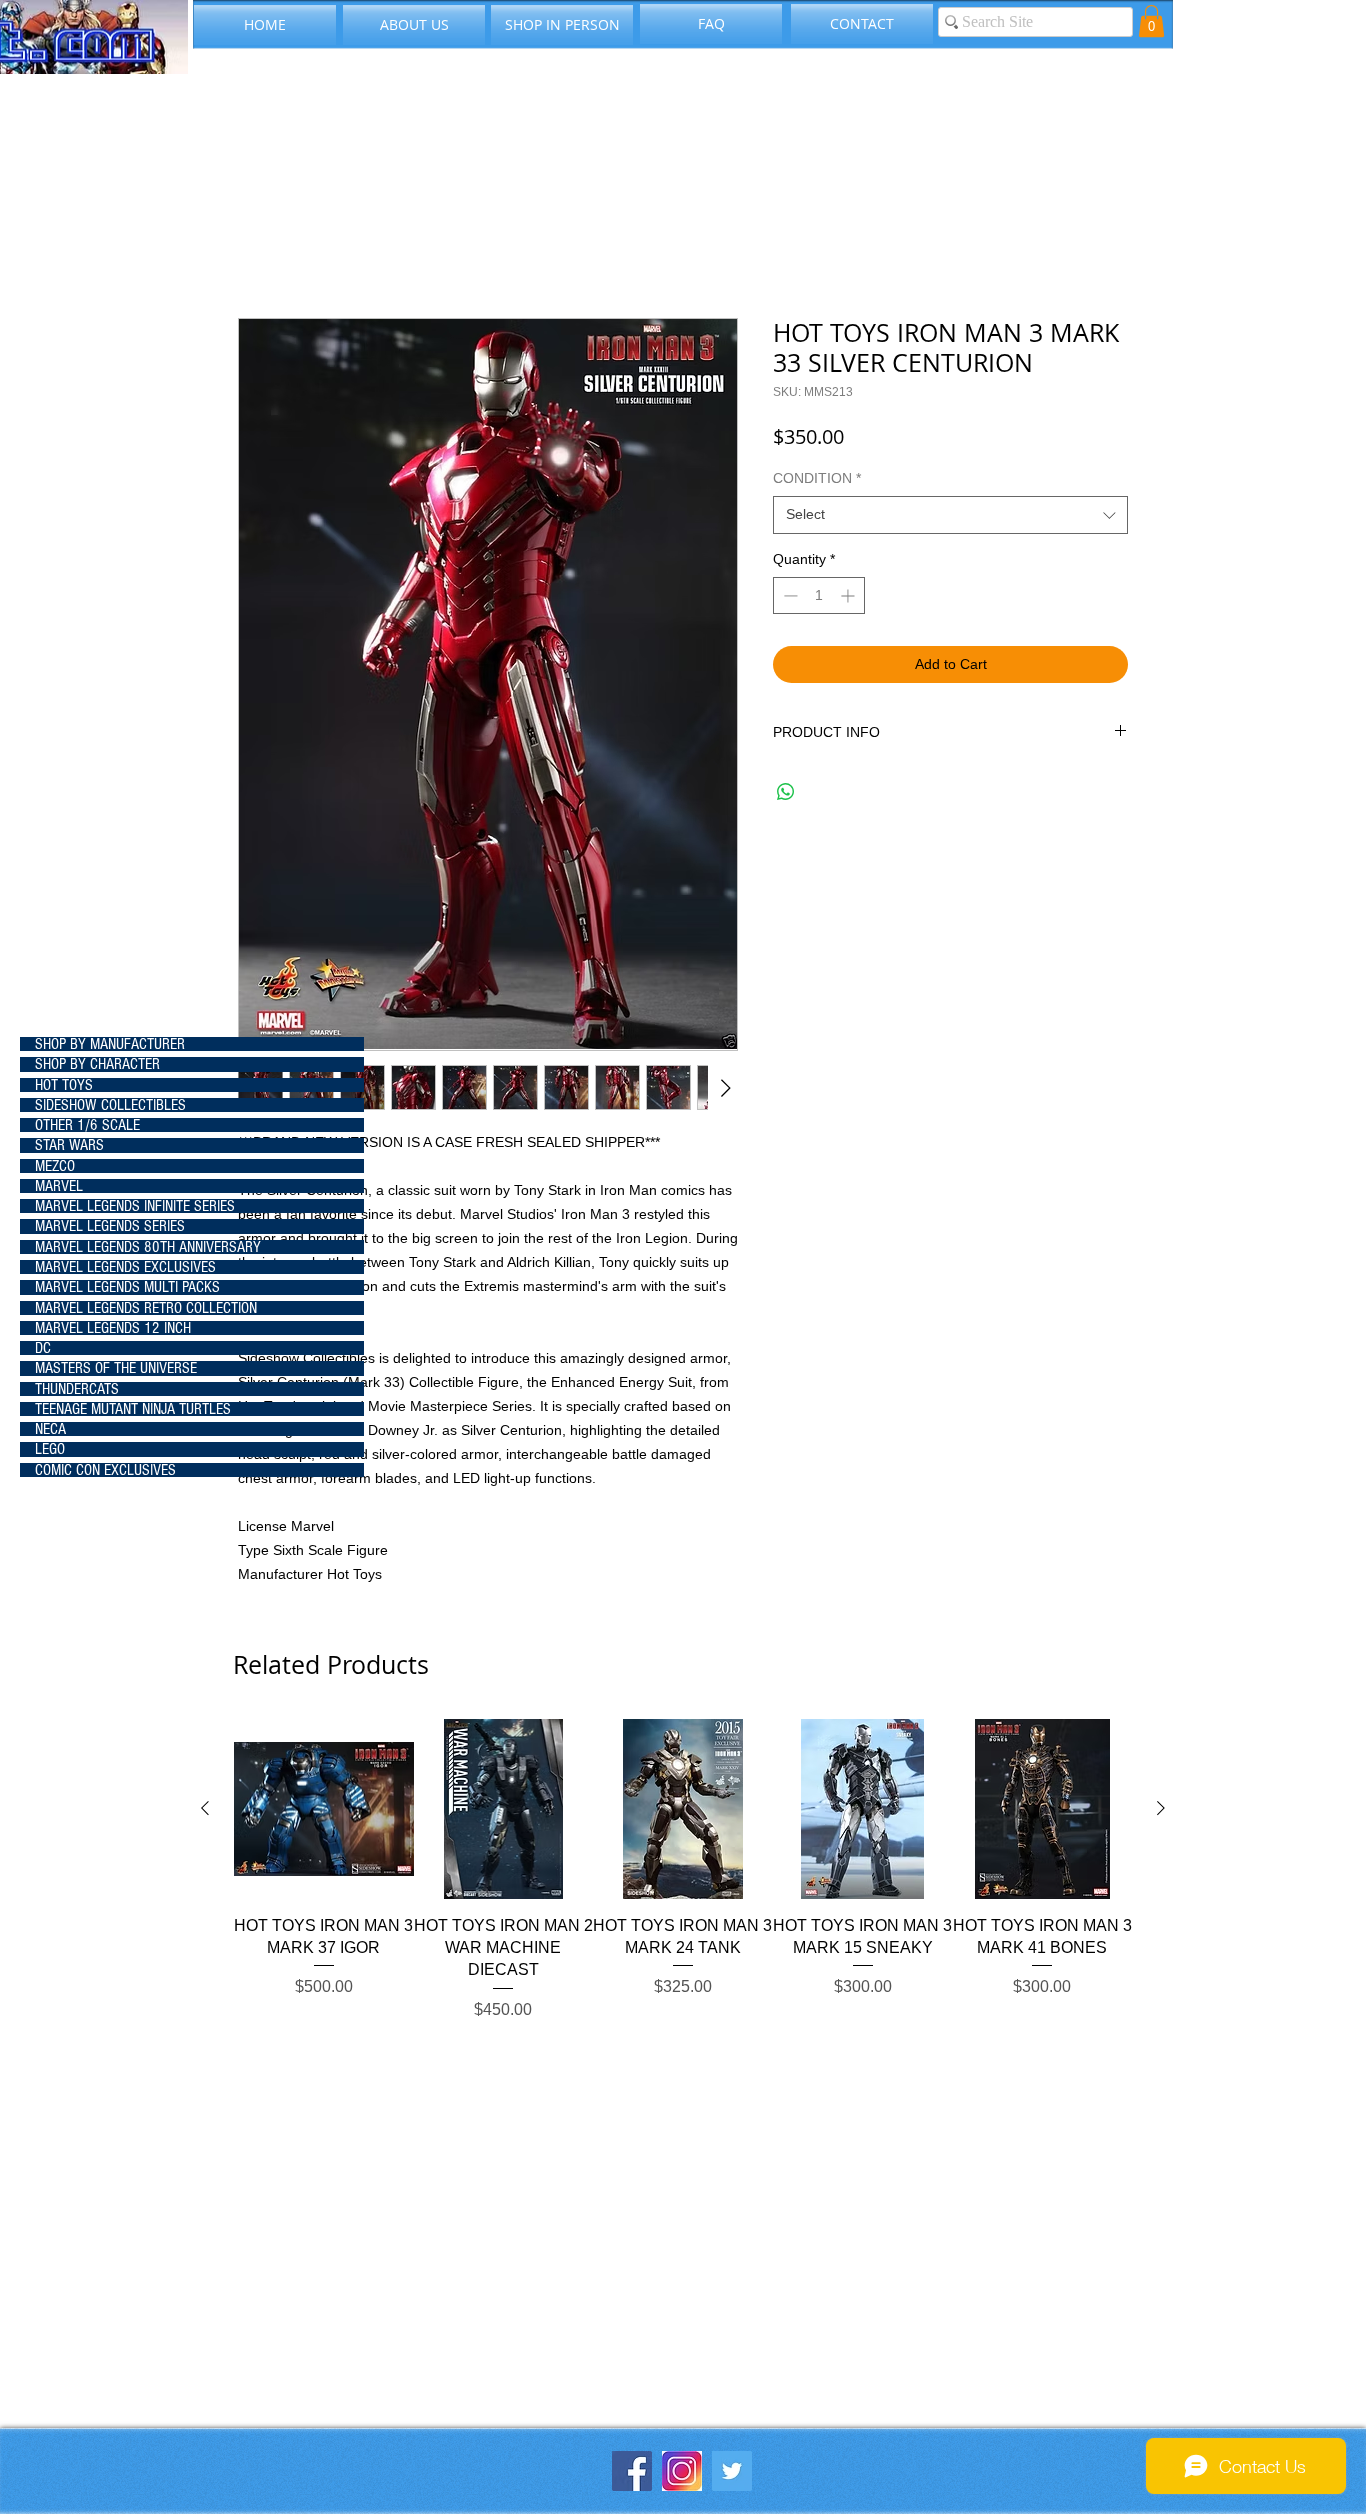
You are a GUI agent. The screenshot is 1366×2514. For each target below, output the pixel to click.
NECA (50, 1429)
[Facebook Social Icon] (632, 2471)
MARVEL (59, 1186)
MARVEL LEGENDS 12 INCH (113, 1328)
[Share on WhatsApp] (786, 792)
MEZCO (55, 1166)
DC (43, 1348)
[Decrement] (788, 595)
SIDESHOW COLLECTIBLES (110, 1105)
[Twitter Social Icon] (732, 2471)
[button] (1151, 21)
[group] (683, 1881)
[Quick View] (324, 1809)
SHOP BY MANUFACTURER (110, 1044)
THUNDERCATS (77, 1389)
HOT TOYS (64, 1085)
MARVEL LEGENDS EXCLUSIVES (125, 1267)
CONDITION (817, 478)
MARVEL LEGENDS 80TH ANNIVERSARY (148, 1247)
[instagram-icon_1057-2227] (682, 2471)
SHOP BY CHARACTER (97, 1064)
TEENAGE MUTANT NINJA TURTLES (133, 1409)
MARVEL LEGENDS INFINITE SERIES (135, 1206)
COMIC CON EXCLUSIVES (105, 1470)
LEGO (50, 1449)
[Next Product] (1161, 1808)
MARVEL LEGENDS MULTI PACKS (127, 1287)
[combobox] (950, 515)
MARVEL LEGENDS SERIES (110, 1226)
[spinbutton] (819, 595)
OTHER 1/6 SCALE (87, 1125)
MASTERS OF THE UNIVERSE (116, 1368)
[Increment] (849, 595)
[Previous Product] (205, 1808)
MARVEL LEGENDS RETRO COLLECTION (146, 1308)
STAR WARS (69, 1145)
